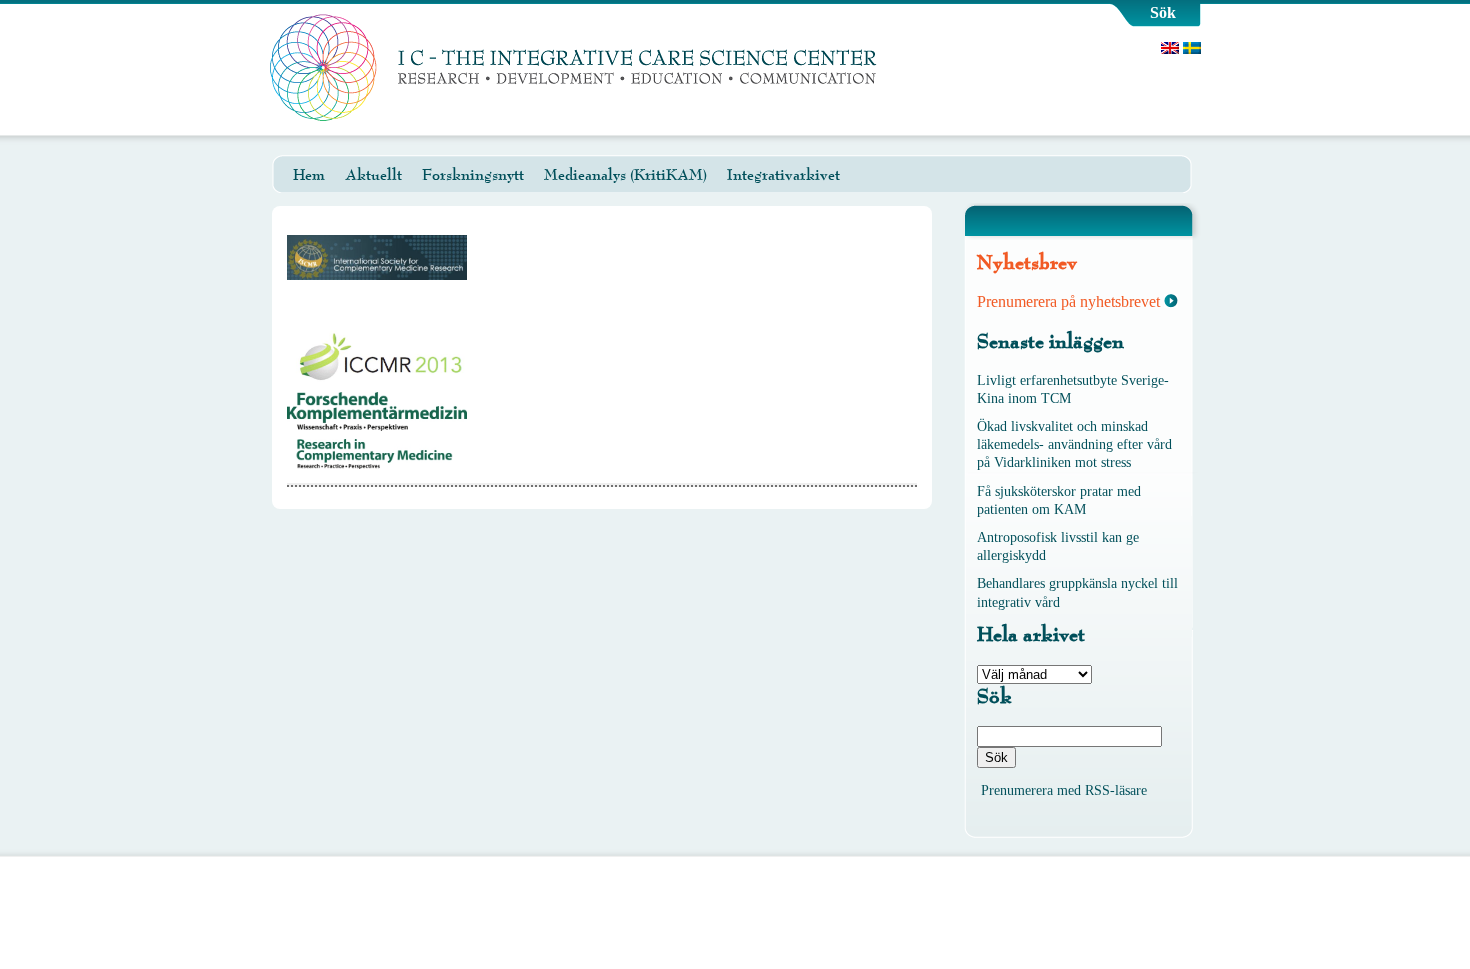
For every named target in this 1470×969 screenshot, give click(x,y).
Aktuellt (373, 175)
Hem (309, 175)
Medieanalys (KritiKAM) (625, 175)
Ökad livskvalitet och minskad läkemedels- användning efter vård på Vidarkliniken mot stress (1074, 444)
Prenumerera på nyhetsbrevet (1068, 301)
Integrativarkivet (783, 175)
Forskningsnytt (473, 175)
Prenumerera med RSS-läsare (1064, 790)
